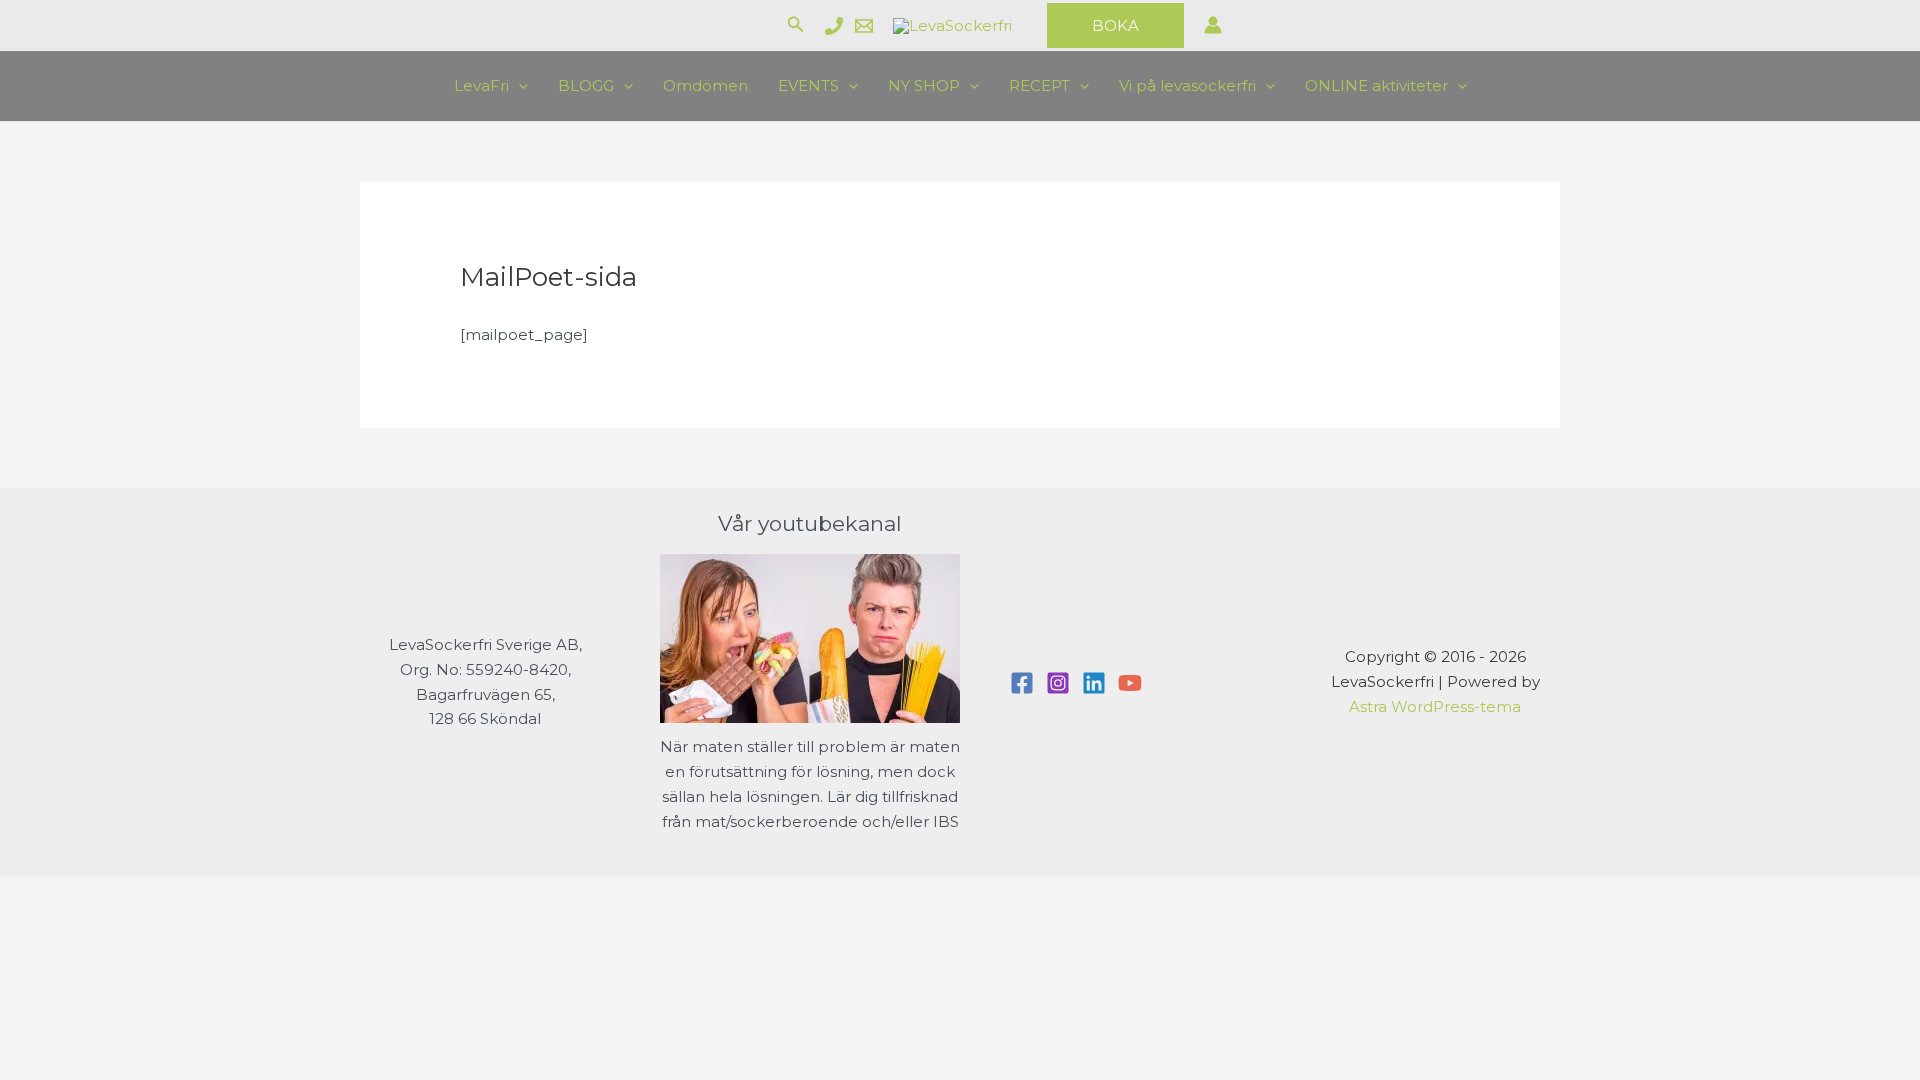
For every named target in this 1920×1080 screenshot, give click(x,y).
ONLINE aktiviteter (1376, 85)
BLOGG (586, 85)
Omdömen (705, 85)
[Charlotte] (834, 26)
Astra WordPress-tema (1435, 706)
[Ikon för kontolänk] (1213, 25)
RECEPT (1039, 85)
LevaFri (481, 85)
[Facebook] (1022, 683)
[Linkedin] (1094, 683)
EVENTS (808, 85)
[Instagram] (1058, 683)
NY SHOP (924, 85)
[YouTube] (1130, 683)
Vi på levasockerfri (1187, 85)
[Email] (864, 26)
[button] (796, 25)
